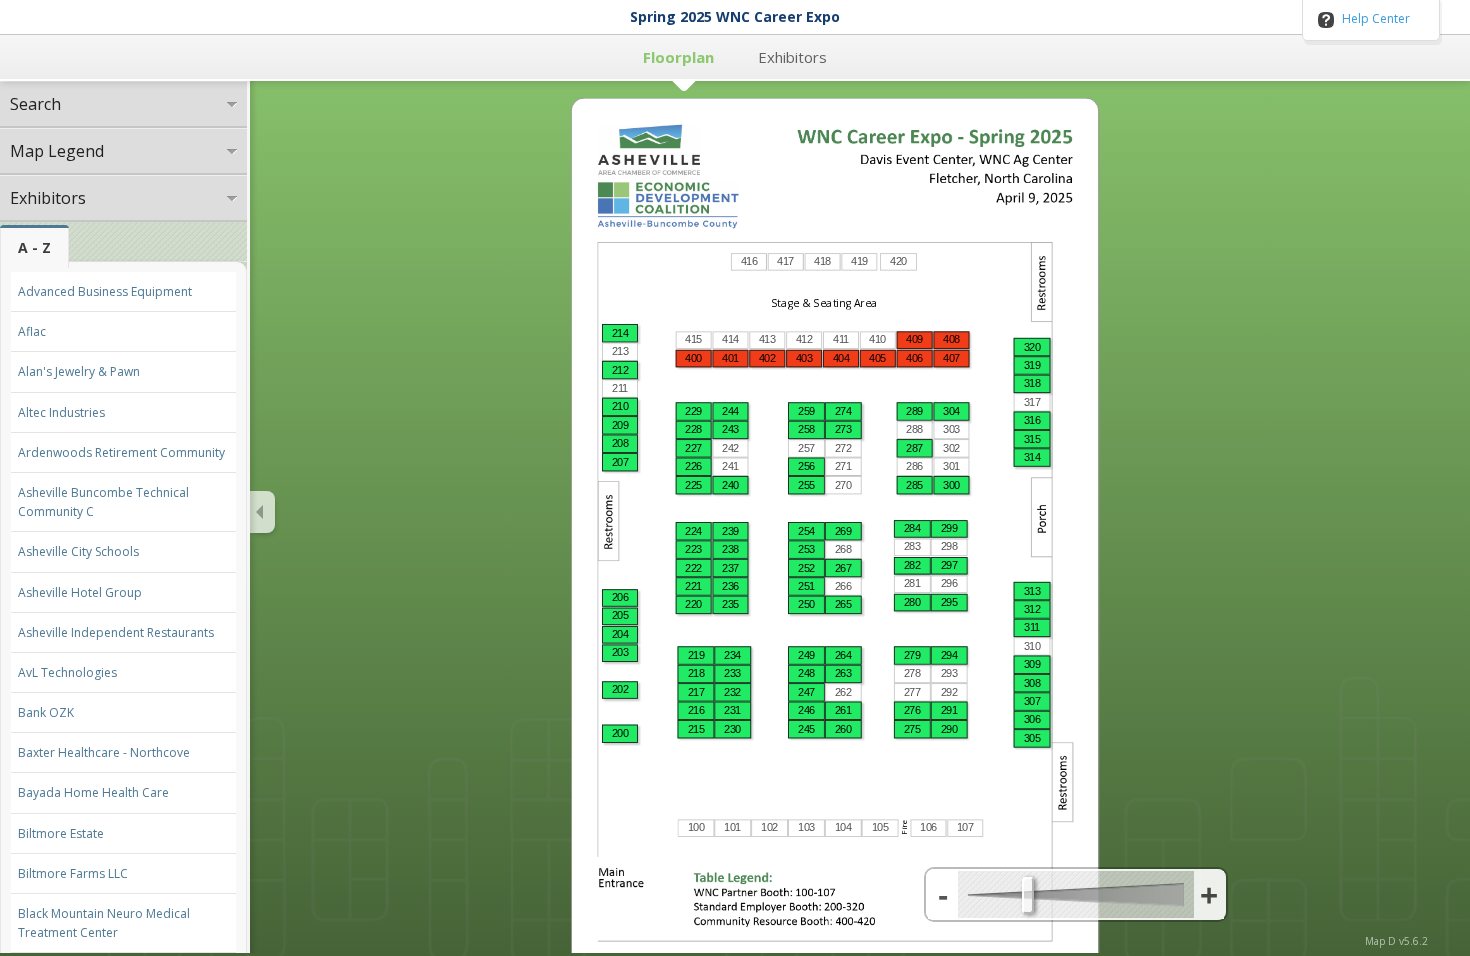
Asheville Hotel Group (80, 592)
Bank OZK (46, 712)
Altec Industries (61, 412)
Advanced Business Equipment (105, 291)
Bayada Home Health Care (93, 792)
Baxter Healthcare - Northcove (104, 752)
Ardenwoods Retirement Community (121, 452)
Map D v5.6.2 (1396, 941)
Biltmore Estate (61, 833)
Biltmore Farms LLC (73, 873)
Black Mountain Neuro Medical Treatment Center (104, 923)
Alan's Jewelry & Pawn (79, 371)
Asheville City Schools (78, 551)
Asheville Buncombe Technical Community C (103, 502)
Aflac (32, 331)
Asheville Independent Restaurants (116, 632)
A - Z (34, 247)
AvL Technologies (67, 672)
